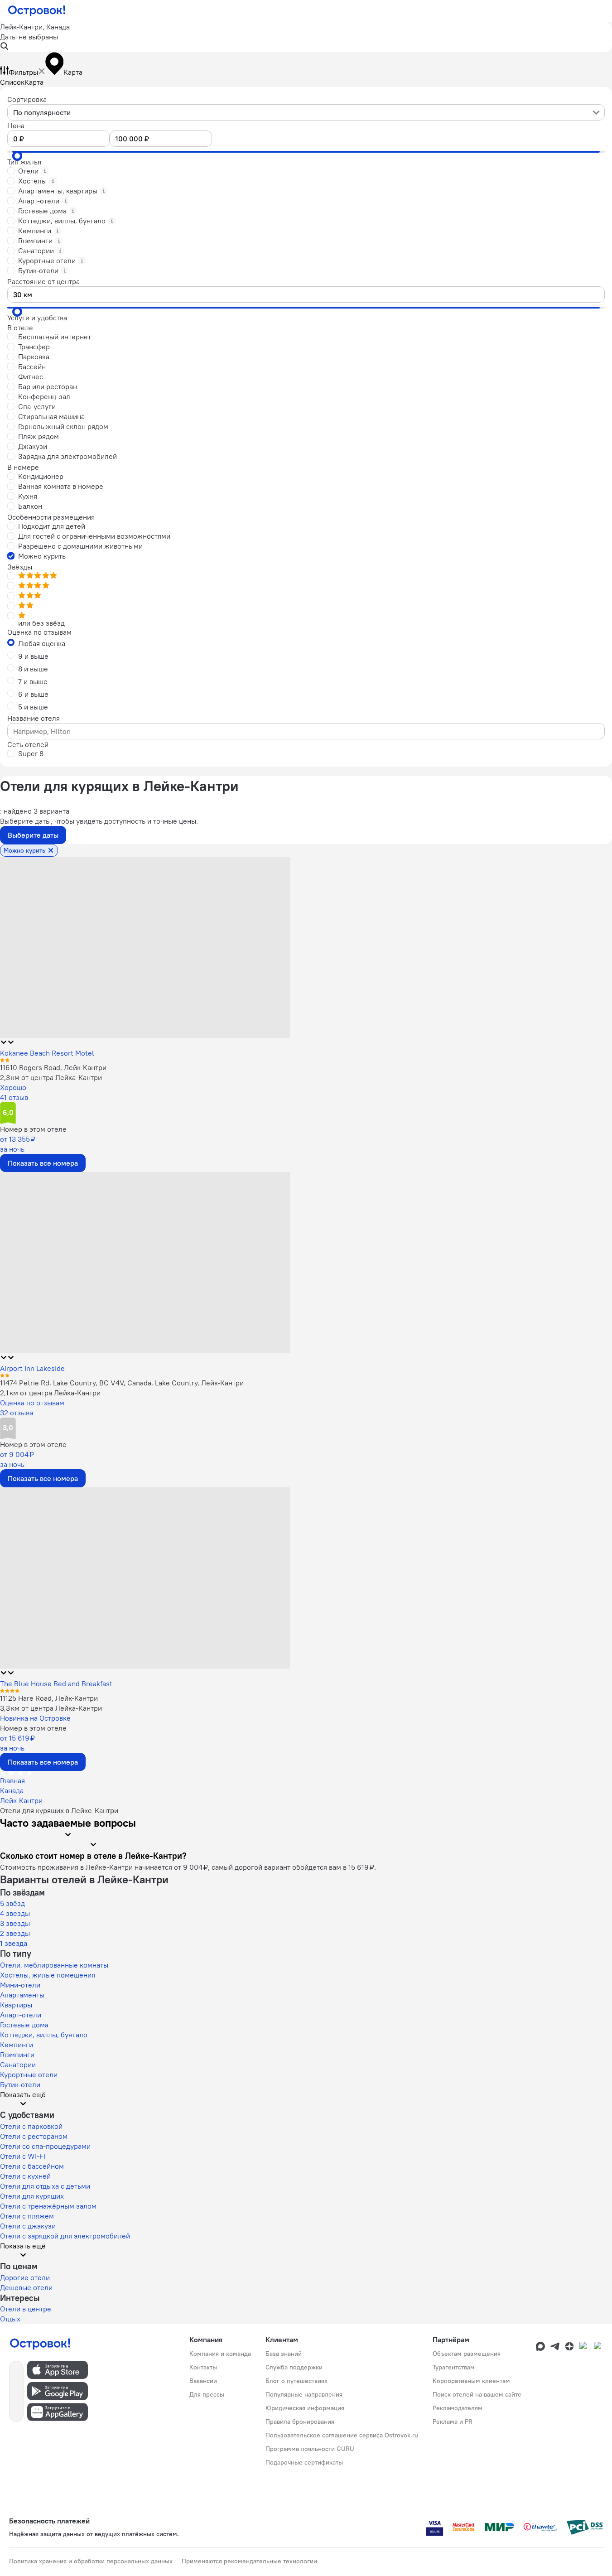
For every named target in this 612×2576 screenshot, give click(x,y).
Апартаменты (22, 1995)
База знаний (284, 2354)
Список (12, 82)
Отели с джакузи (28, 2226)
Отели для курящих (32, 2196)
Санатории (18, 2065)
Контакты (203, 2367)
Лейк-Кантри (21, 1800)
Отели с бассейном (32, 2166)
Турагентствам (454, 2367)
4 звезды (15, 1913)
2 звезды (15, 1933)
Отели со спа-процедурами (45, 2146)
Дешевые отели (26, 2287)
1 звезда (14, 1943)
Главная (12, 1780)
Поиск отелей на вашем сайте (477, 2394)
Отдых (10, 2319)
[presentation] (306, 112)
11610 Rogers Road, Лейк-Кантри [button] (53, 1067)
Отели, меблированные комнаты (54, 1965)
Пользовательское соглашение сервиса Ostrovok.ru (342, 2435)
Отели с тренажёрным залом (48, 2206)
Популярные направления (304, 2394)
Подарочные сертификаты (304, 2462)
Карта (34, 82)
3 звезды (15, 1923)
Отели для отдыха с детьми (45, 2186)
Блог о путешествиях (296, 2381)
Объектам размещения (467, 2354)
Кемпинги (17, 2045)
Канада (12, 1790)
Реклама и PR (453, 2422)
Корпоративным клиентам (471, 2381)
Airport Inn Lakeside (32, 1368)
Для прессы (207, 2394)
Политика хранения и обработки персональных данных (91, 2561)
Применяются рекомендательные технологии (249, 2561)
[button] (306, 37)
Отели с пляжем (27, 2216)
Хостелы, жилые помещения (48, 1975)
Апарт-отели (21, 2015)
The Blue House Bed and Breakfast (56, 1684)
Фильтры (23, 72)
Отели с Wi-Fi (23, 2156)
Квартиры (16, 2005)
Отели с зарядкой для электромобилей (65, 2236)
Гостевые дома (24, 2025)
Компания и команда (220, 2354)
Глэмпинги (17, 2055)
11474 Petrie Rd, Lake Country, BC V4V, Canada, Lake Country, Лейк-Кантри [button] (122, 1383)
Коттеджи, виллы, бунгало (44, 2035)
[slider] (17, 156)
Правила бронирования (300, 2422)
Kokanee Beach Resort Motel (47, 1053)
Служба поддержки (294, 2367)
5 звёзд (12, 1903)
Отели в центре (26, 2309)
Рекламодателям (458, 2408)
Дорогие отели (25, 2277)
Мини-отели (20, 1985)
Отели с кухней (25, 2176)
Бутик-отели (20, 2084)
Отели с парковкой (31, 2126)
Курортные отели (29, 2074)
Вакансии (203, 2381)
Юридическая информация (305, 2408)
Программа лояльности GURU (310, 2449)
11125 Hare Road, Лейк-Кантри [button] (49, 1698)
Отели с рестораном (34, 2136)
